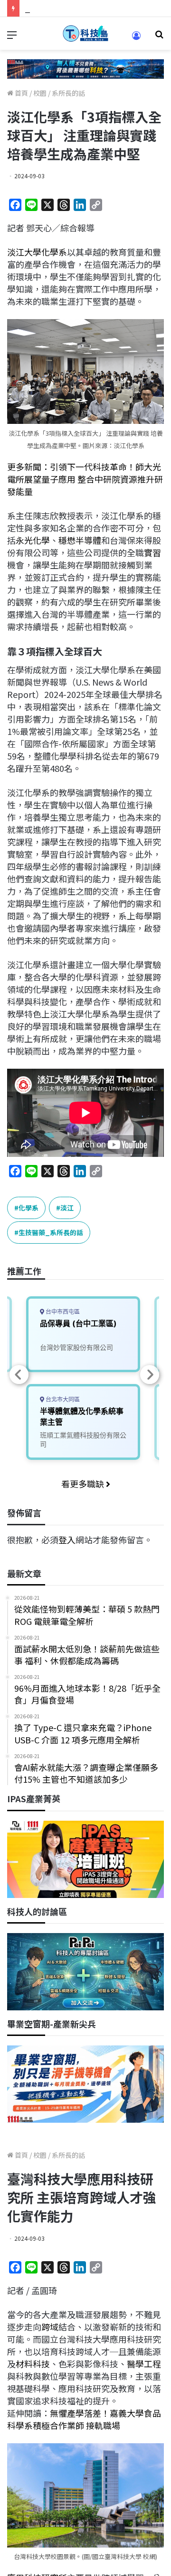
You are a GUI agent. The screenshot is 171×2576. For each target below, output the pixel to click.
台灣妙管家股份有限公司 (76, 1347)
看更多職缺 (84, 1484)
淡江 (67, 1208)
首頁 (21, 93)
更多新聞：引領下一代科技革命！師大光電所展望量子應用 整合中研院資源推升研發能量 (85, 479)
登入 (67, 1540)
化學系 (28, 1208)
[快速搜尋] (159, 37)
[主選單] (12, 37)
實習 (152, 552)
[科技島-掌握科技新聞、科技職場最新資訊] (85, 33)
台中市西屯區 (62, 1312)
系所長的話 (68, 93)
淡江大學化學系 (37, 252)
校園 (40, 93)
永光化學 (33, 540)
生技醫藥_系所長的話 (51, 1232)
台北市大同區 (62, 1399)
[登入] (136, 39)
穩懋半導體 (80, 540)
